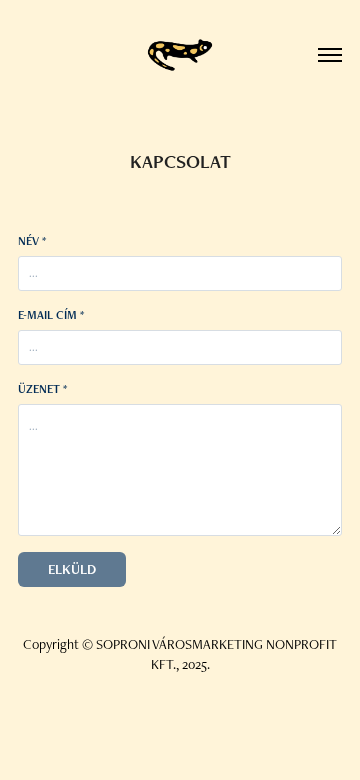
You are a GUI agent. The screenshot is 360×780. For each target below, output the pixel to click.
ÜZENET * (42, 389)
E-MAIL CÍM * (51, 315)
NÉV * (32, 241)
